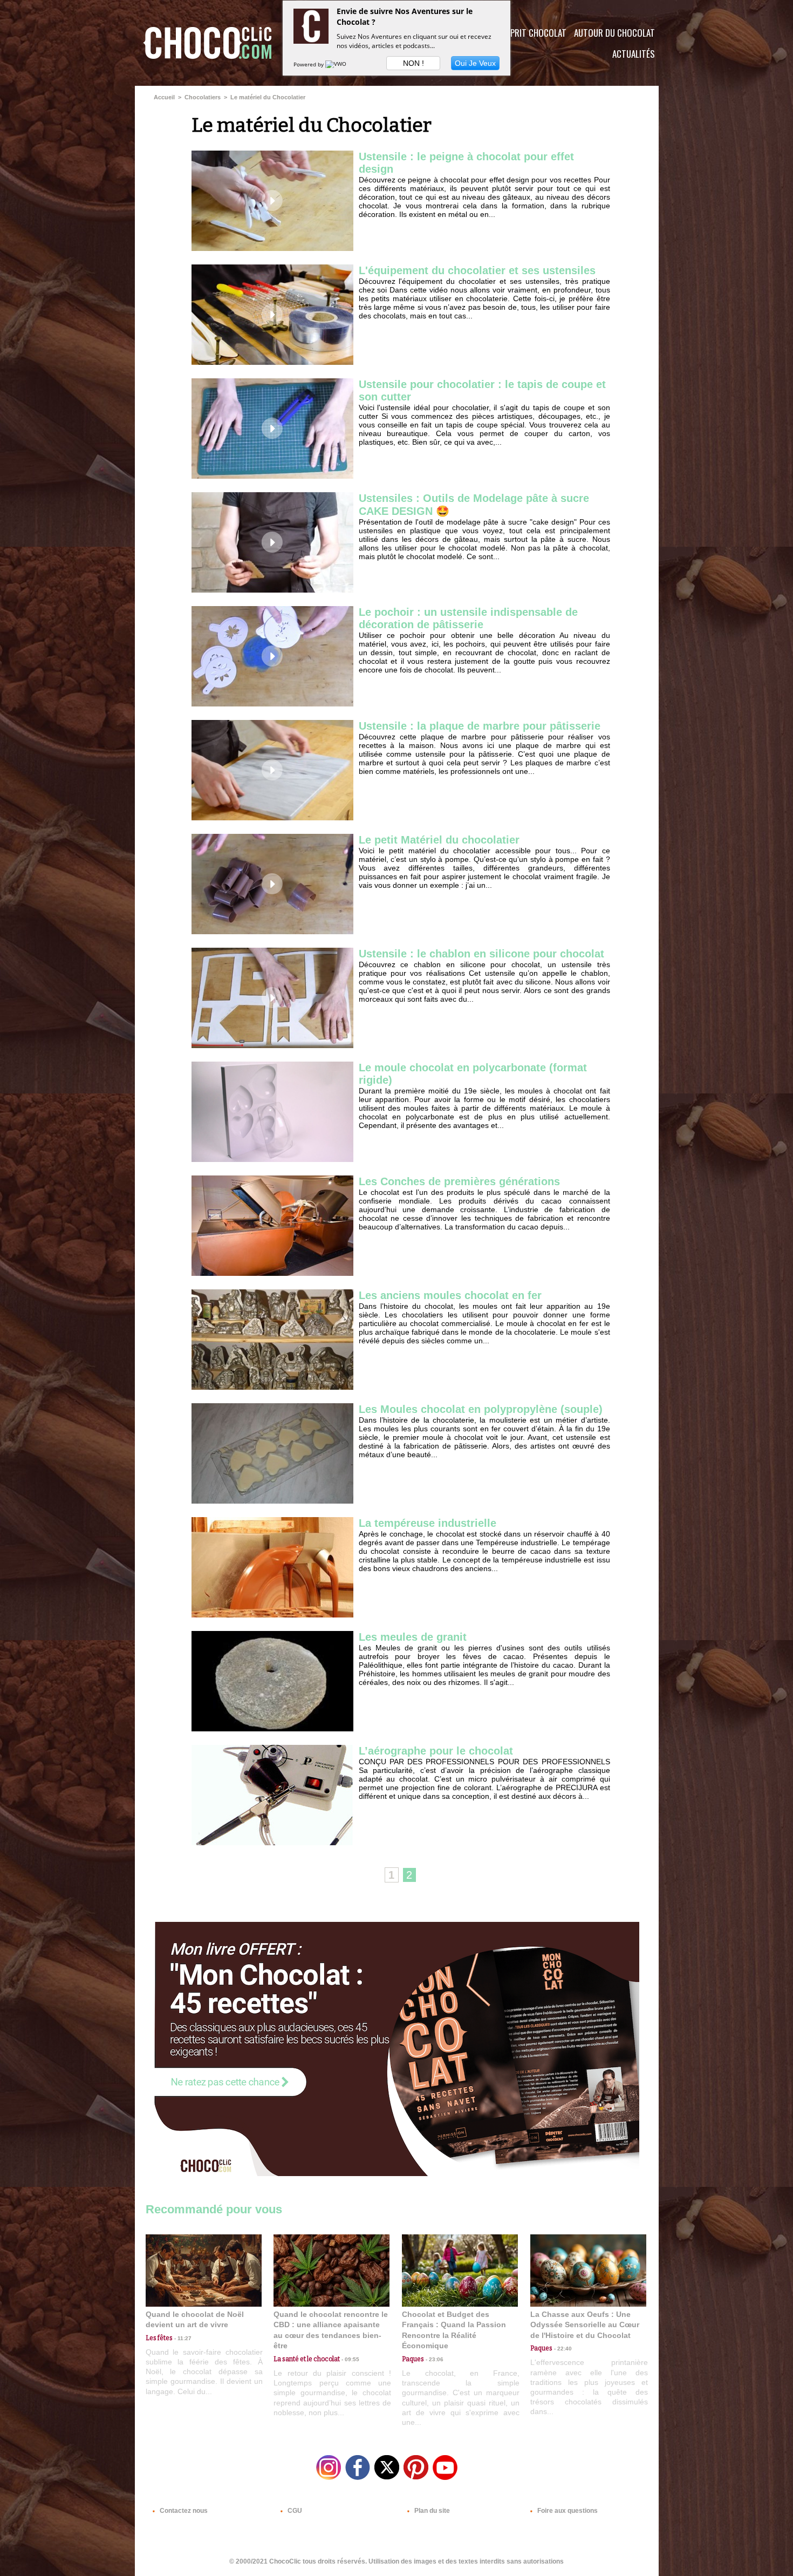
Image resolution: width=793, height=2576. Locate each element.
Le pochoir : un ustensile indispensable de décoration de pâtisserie (468, 618)
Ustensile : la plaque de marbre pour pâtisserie (480, 726)
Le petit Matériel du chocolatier (439, 840)
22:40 (562, 2349)
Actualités (634, 54)
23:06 (434, 2359)
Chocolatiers (203, 97)
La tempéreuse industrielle (428, 1523)
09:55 (350, 2359)
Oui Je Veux (475, 63)
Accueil (164, 97)
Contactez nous (183, 2511)
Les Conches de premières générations (459, 1181)
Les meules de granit (413, 1637)
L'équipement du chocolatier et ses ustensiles (477, 270)
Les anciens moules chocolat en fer (450, 1295)
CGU (294, 2511)
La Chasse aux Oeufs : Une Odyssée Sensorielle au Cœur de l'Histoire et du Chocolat (585, 2325)
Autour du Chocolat (614, 33)
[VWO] (337, 64)
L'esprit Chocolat (532, 33)
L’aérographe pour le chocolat (436, 1751)
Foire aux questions (567, 2511)
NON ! (413, 63)
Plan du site (431, 2511)
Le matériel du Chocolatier (268, 97)
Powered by (309, 64)
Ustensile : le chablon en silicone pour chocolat (481, 954)
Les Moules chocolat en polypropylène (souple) (481, 1409)
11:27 (182, 2338)
